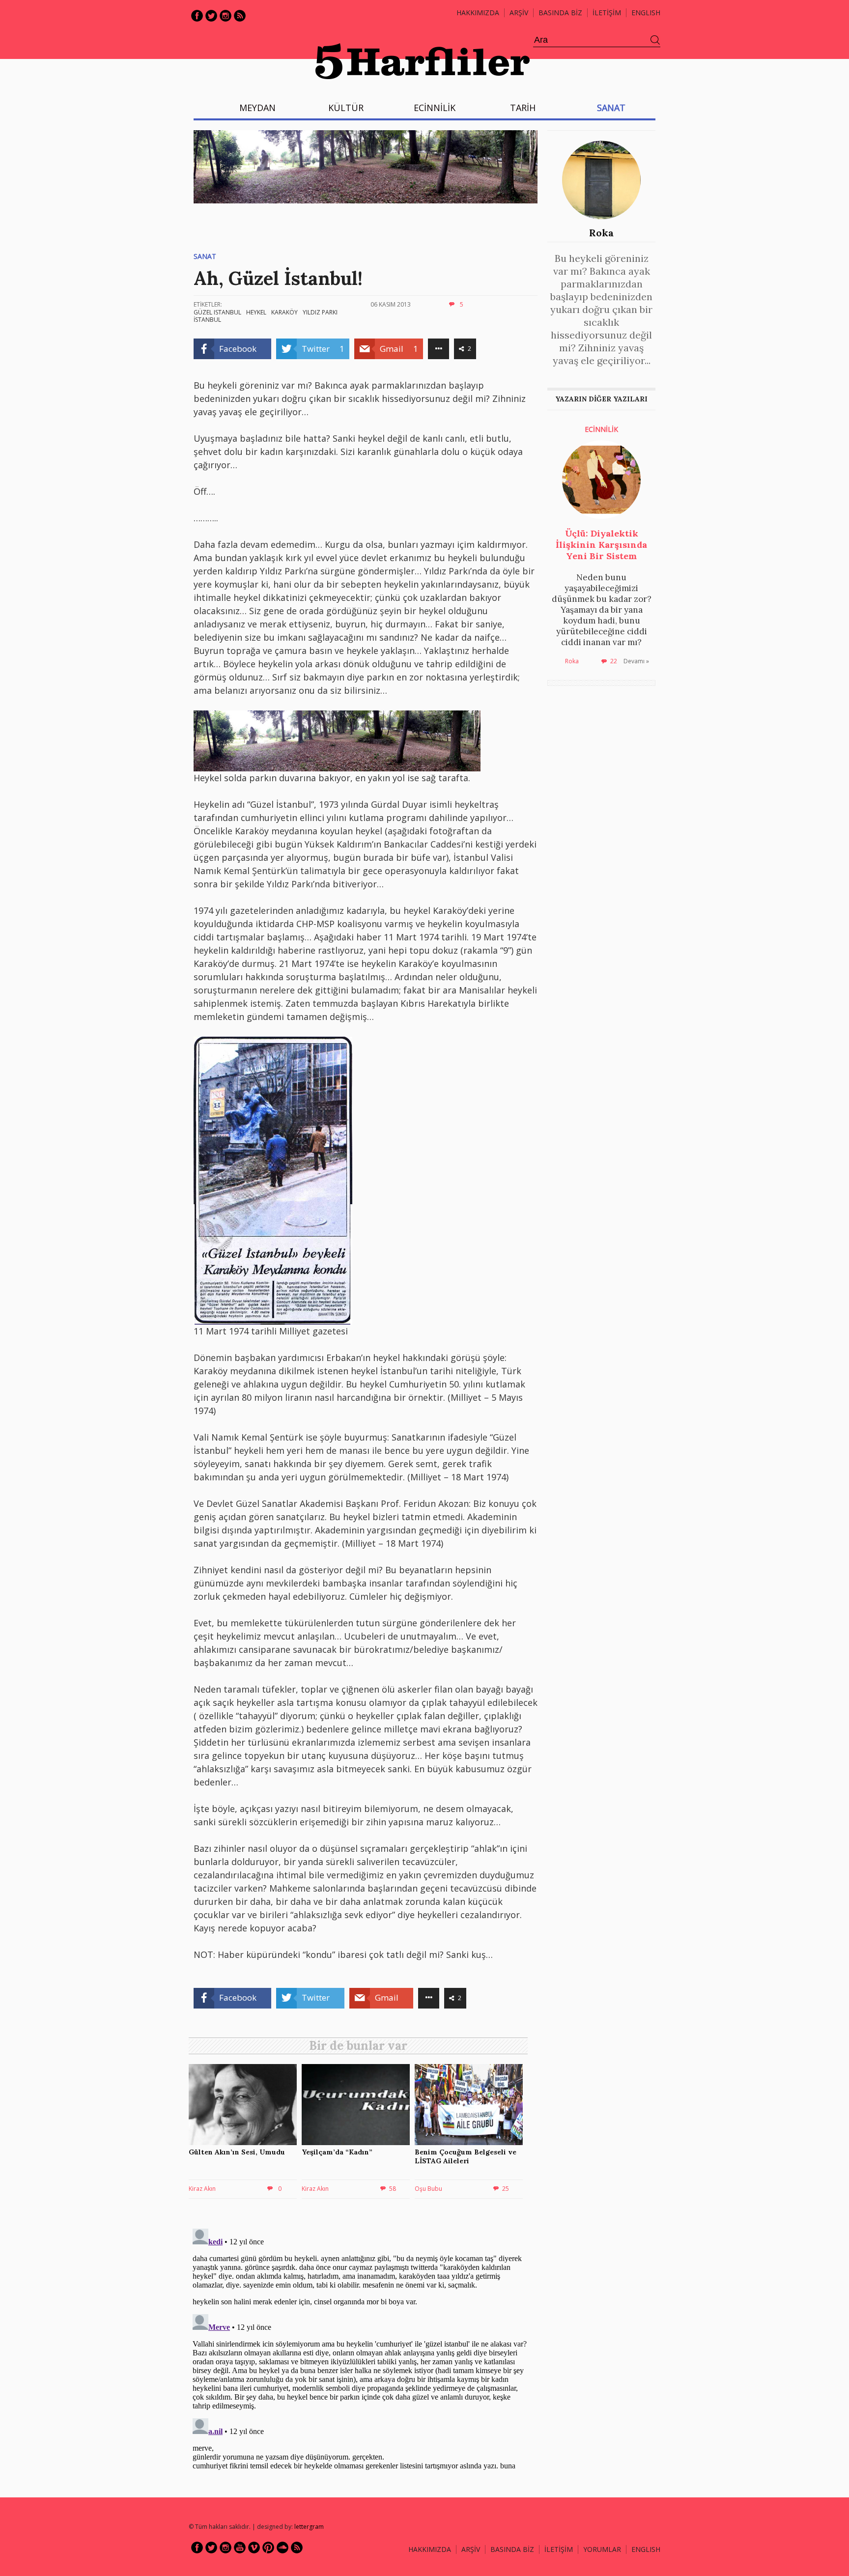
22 (614, 661)
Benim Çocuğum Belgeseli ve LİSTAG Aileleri (466, 2156)
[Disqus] (361, 2348)
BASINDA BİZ (560, 13)
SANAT (611, 108)
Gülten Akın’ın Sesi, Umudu (237, 2152)
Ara (655, 40)
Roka (601, 233)
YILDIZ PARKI (320, 312)
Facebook (197, 16)
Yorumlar (602, 2549)
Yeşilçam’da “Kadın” (337, 2152)
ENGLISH (646, 13)
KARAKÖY (284, 312)
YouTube (240, 2548)
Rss (240, 16)
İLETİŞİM (607, 13)
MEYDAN (257, 108)
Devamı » (636, 661)
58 (393, 2189)
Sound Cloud (283, 2548)
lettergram (309, 2527)
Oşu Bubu (428, 2189)
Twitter (211, 16)
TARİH (523, 108)
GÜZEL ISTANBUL (217, 312)
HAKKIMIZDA (430, 2549)
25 (506, 2189)
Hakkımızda (478, 13)
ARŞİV (519, 13)
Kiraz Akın (202, 2189)
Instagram (226, 16)
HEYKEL (256, 312)
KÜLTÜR (346, 108)
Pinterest (268, 2548)
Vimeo (254, 2548)
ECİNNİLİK (435, 108)
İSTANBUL (207, 320)
